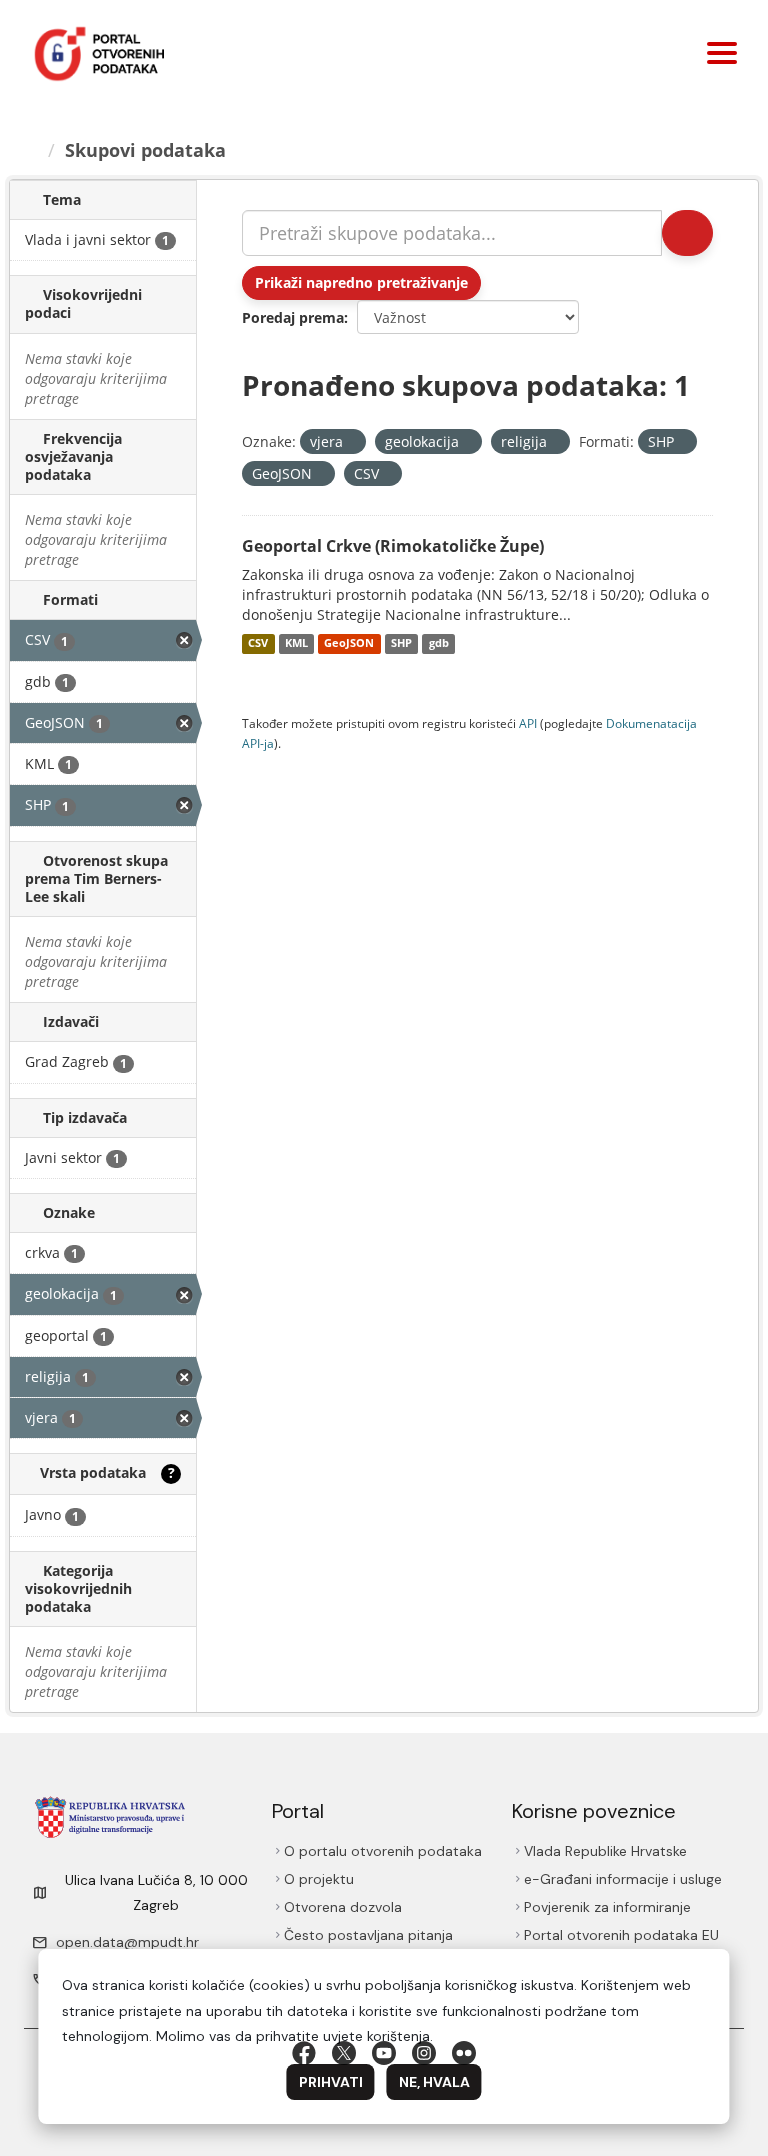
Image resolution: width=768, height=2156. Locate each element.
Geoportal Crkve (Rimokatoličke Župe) (393, 546)
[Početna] (31, 150)
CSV (258, 644)
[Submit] (687, 233)
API (528, 723)
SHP (401, 644)
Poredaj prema (293, 317)
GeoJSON (349, 644)
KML (296, 644)
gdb (439, 644)
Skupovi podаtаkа (145, 150)
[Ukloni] (351, 442)
